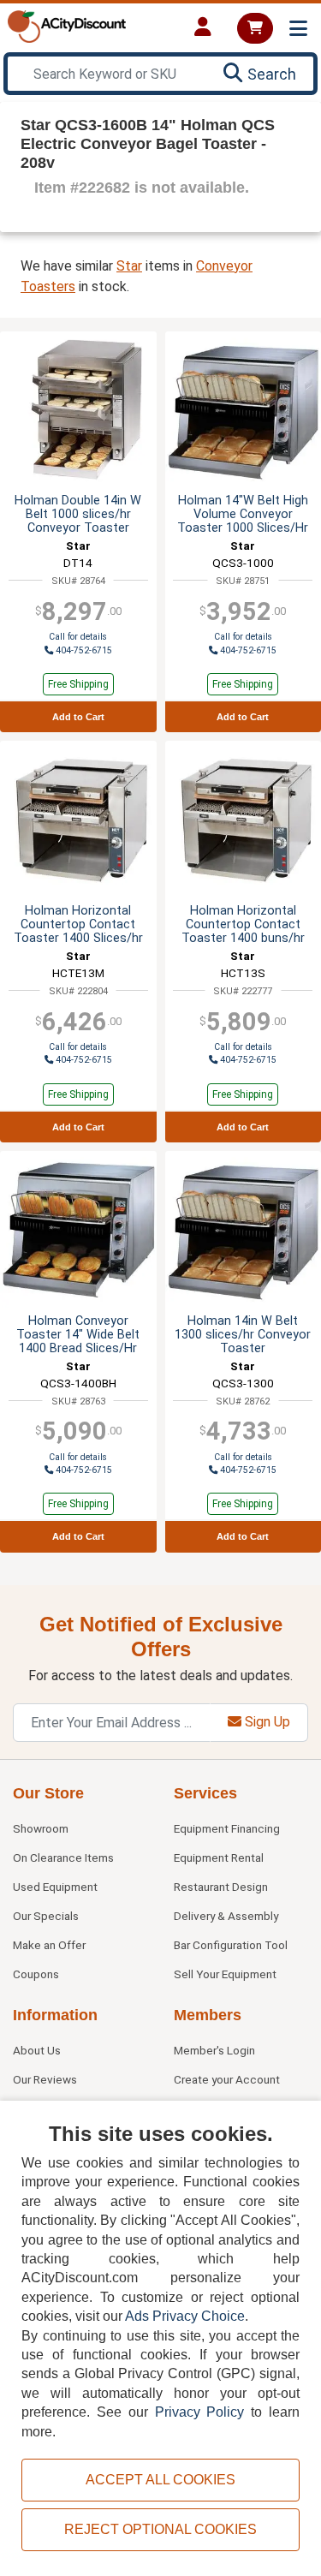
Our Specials (46, 1916)
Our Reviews (45, 2079)
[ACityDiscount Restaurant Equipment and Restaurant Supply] (67, 25)
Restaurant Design (221, 1887)
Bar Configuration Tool (231, 1945)
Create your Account (227, 2079)
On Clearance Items (63, 1857)
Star (129, 266)
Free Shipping (78, 684)
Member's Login (214, 2050)
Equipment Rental (219, 1857)
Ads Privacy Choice (185, 2316)
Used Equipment (55, 1887)
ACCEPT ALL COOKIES (160, 2480)
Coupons (36, 1974)
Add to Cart (78, 717)
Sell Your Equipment (225, 1974)
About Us (37, 2050)
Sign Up (266, 1722)
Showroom (41, 1828)
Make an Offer (49, 1945)
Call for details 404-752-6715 (80, 1054)
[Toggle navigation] (298, 29)
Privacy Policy (200, 2412)
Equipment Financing (227, 1828)
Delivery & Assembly (226, 1916)
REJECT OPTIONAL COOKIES (160, 2529)
